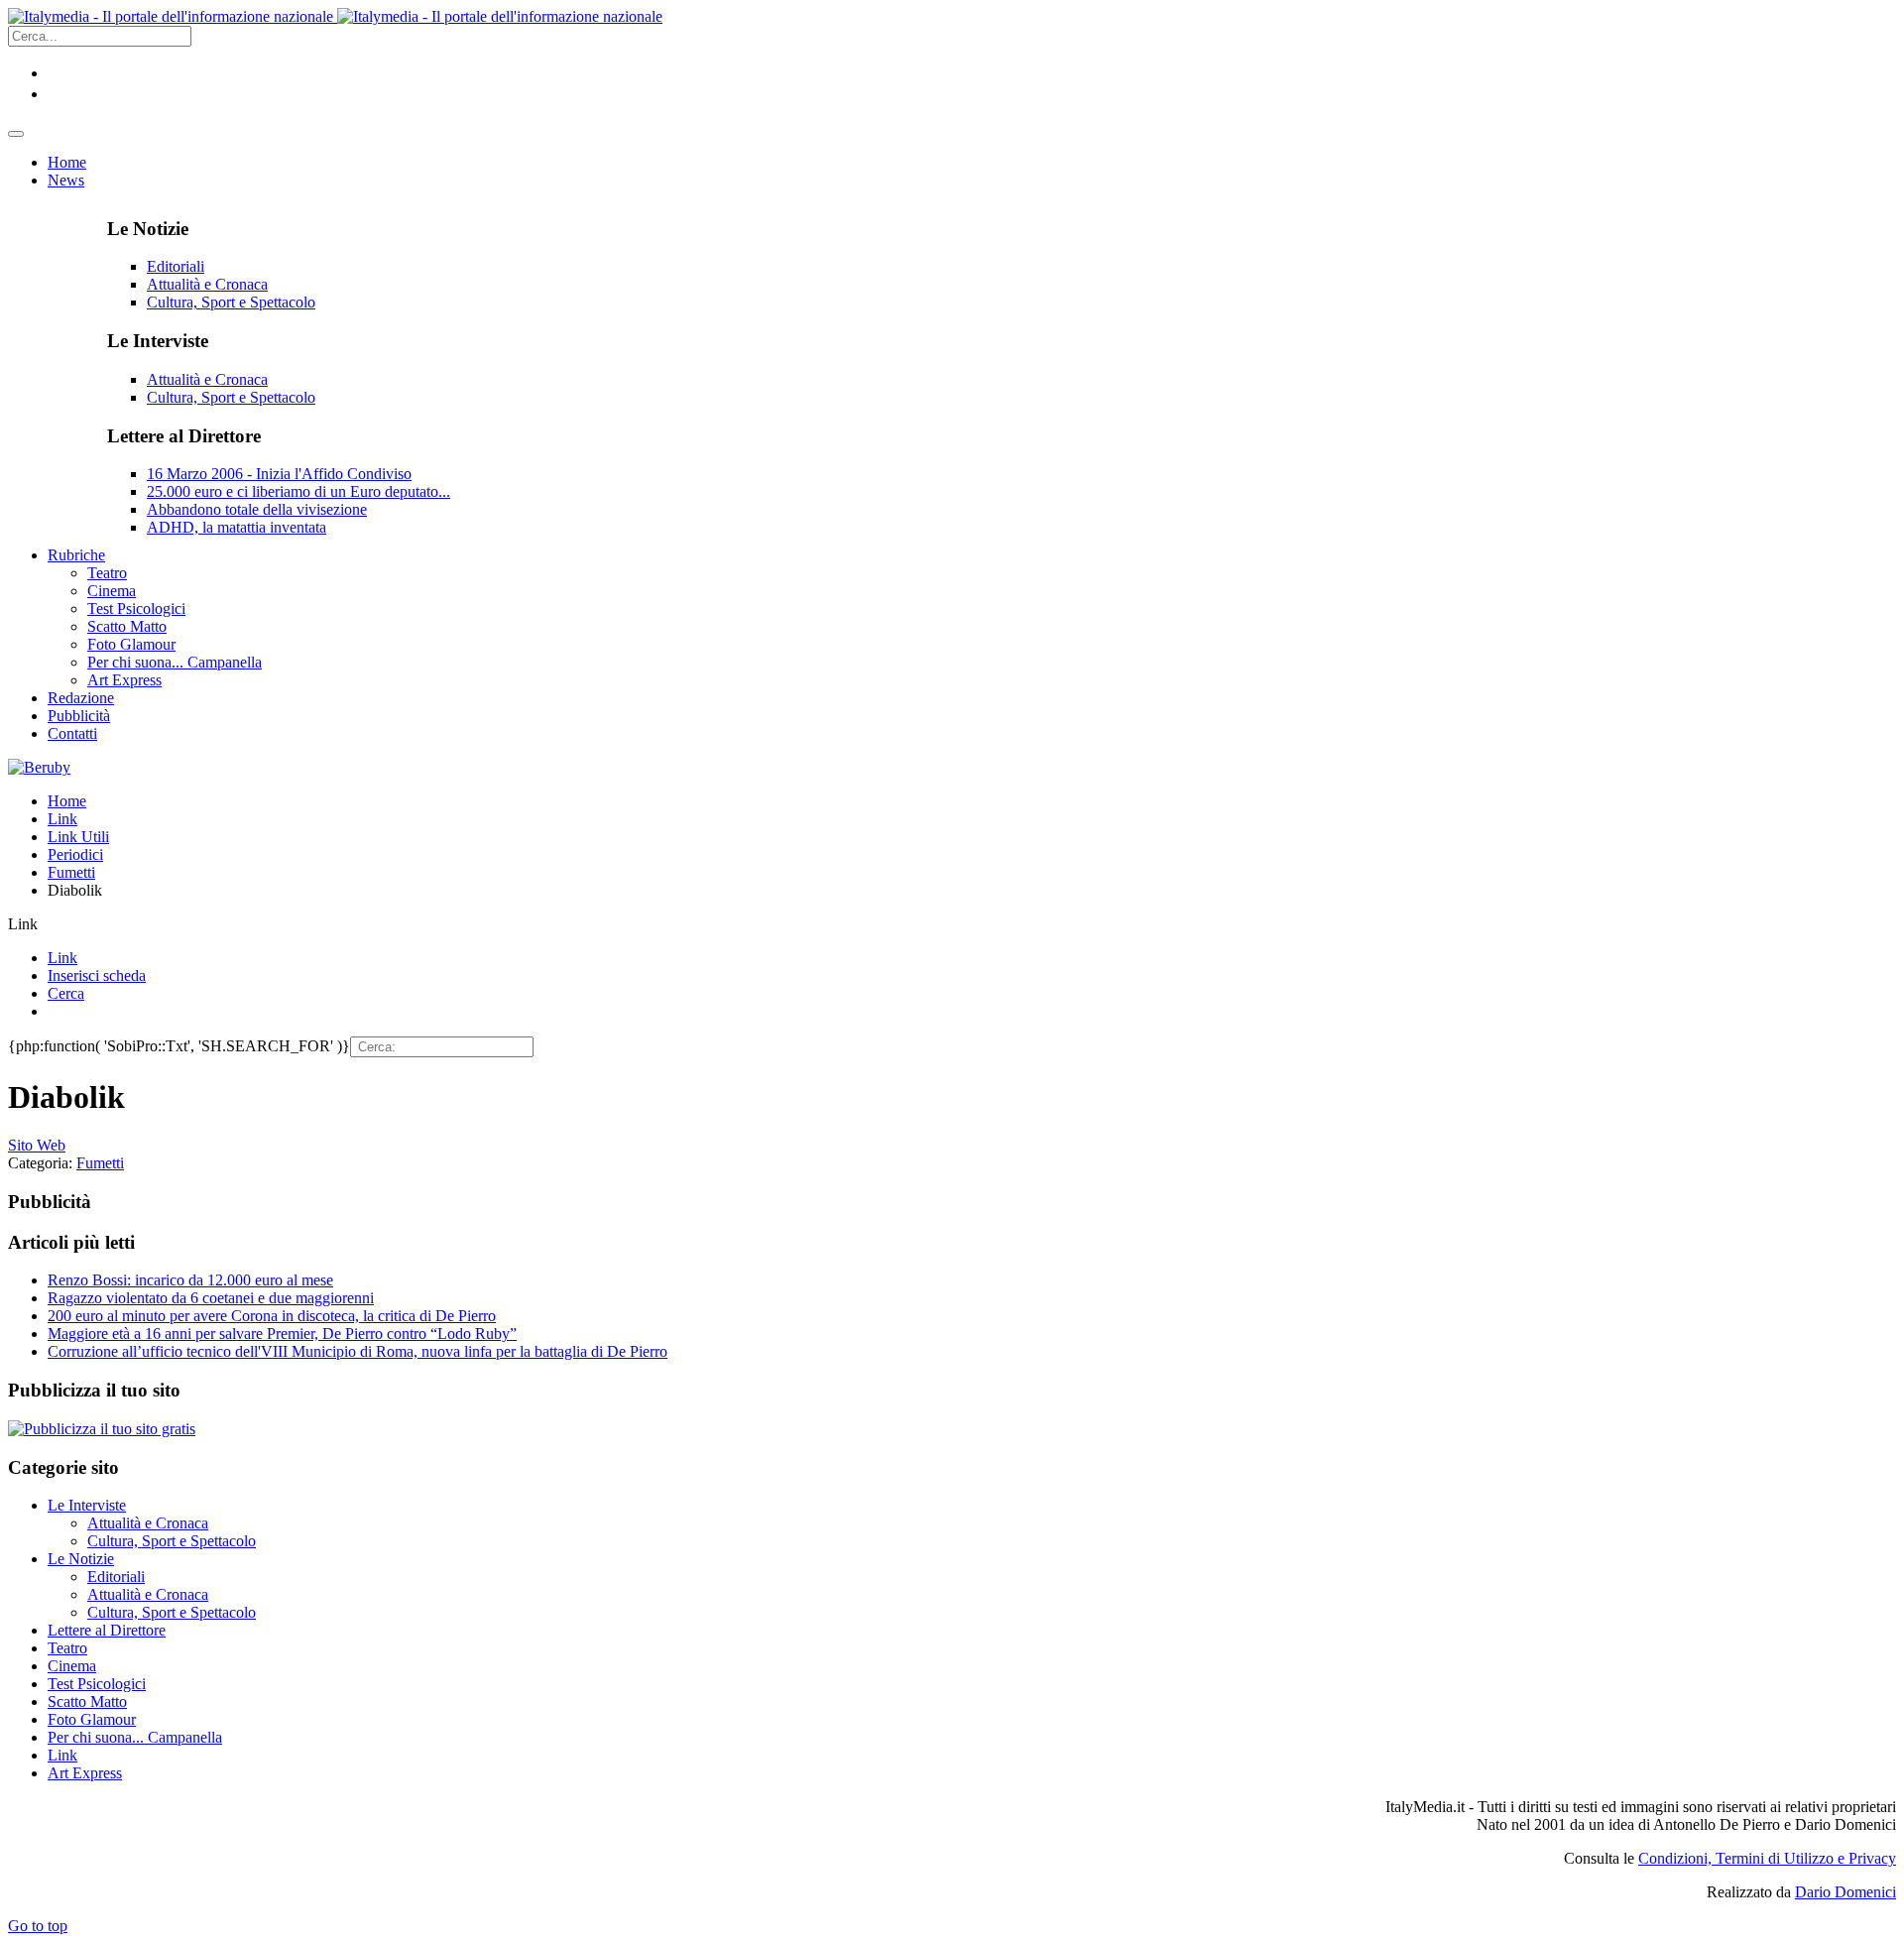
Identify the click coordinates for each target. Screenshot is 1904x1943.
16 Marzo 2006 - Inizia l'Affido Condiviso (279, 474)
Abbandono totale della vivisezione (257, 509)
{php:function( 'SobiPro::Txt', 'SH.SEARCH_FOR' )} (179, 1046)
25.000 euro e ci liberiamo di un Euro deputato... (298, 491)
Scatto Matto (87, 1701)
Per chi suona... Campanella (135, 1737)
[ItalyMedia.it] (335, 16)
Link (62, 819)
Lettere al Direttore (107, 1630)
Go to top (38, 1926)
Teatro (67, 1648)
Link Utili (78, 837)
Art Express (85, 1773)
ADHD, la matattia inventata (237, 527)
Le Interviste (87, 1505)
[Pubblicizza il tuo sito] (102, 1429)
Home (67, 801)
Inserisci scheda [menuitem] (97, 975)
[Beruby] (39, 767)
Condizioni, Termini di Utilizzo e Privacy (1767, 1858)
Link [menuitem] (62, 958)
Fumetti (71, 872)
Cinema (72, 1666)
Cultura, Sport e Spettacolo (231, 302)
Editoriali (176, 266)
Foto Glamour (92, 1719)
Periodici (75, 854)
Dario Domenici (1845, 1892)
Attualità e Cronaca (207, 284)
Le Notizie (81, 1559)
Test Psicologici (97, 1684)
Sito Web (37, 1145)
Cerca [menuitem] (66, 993)
